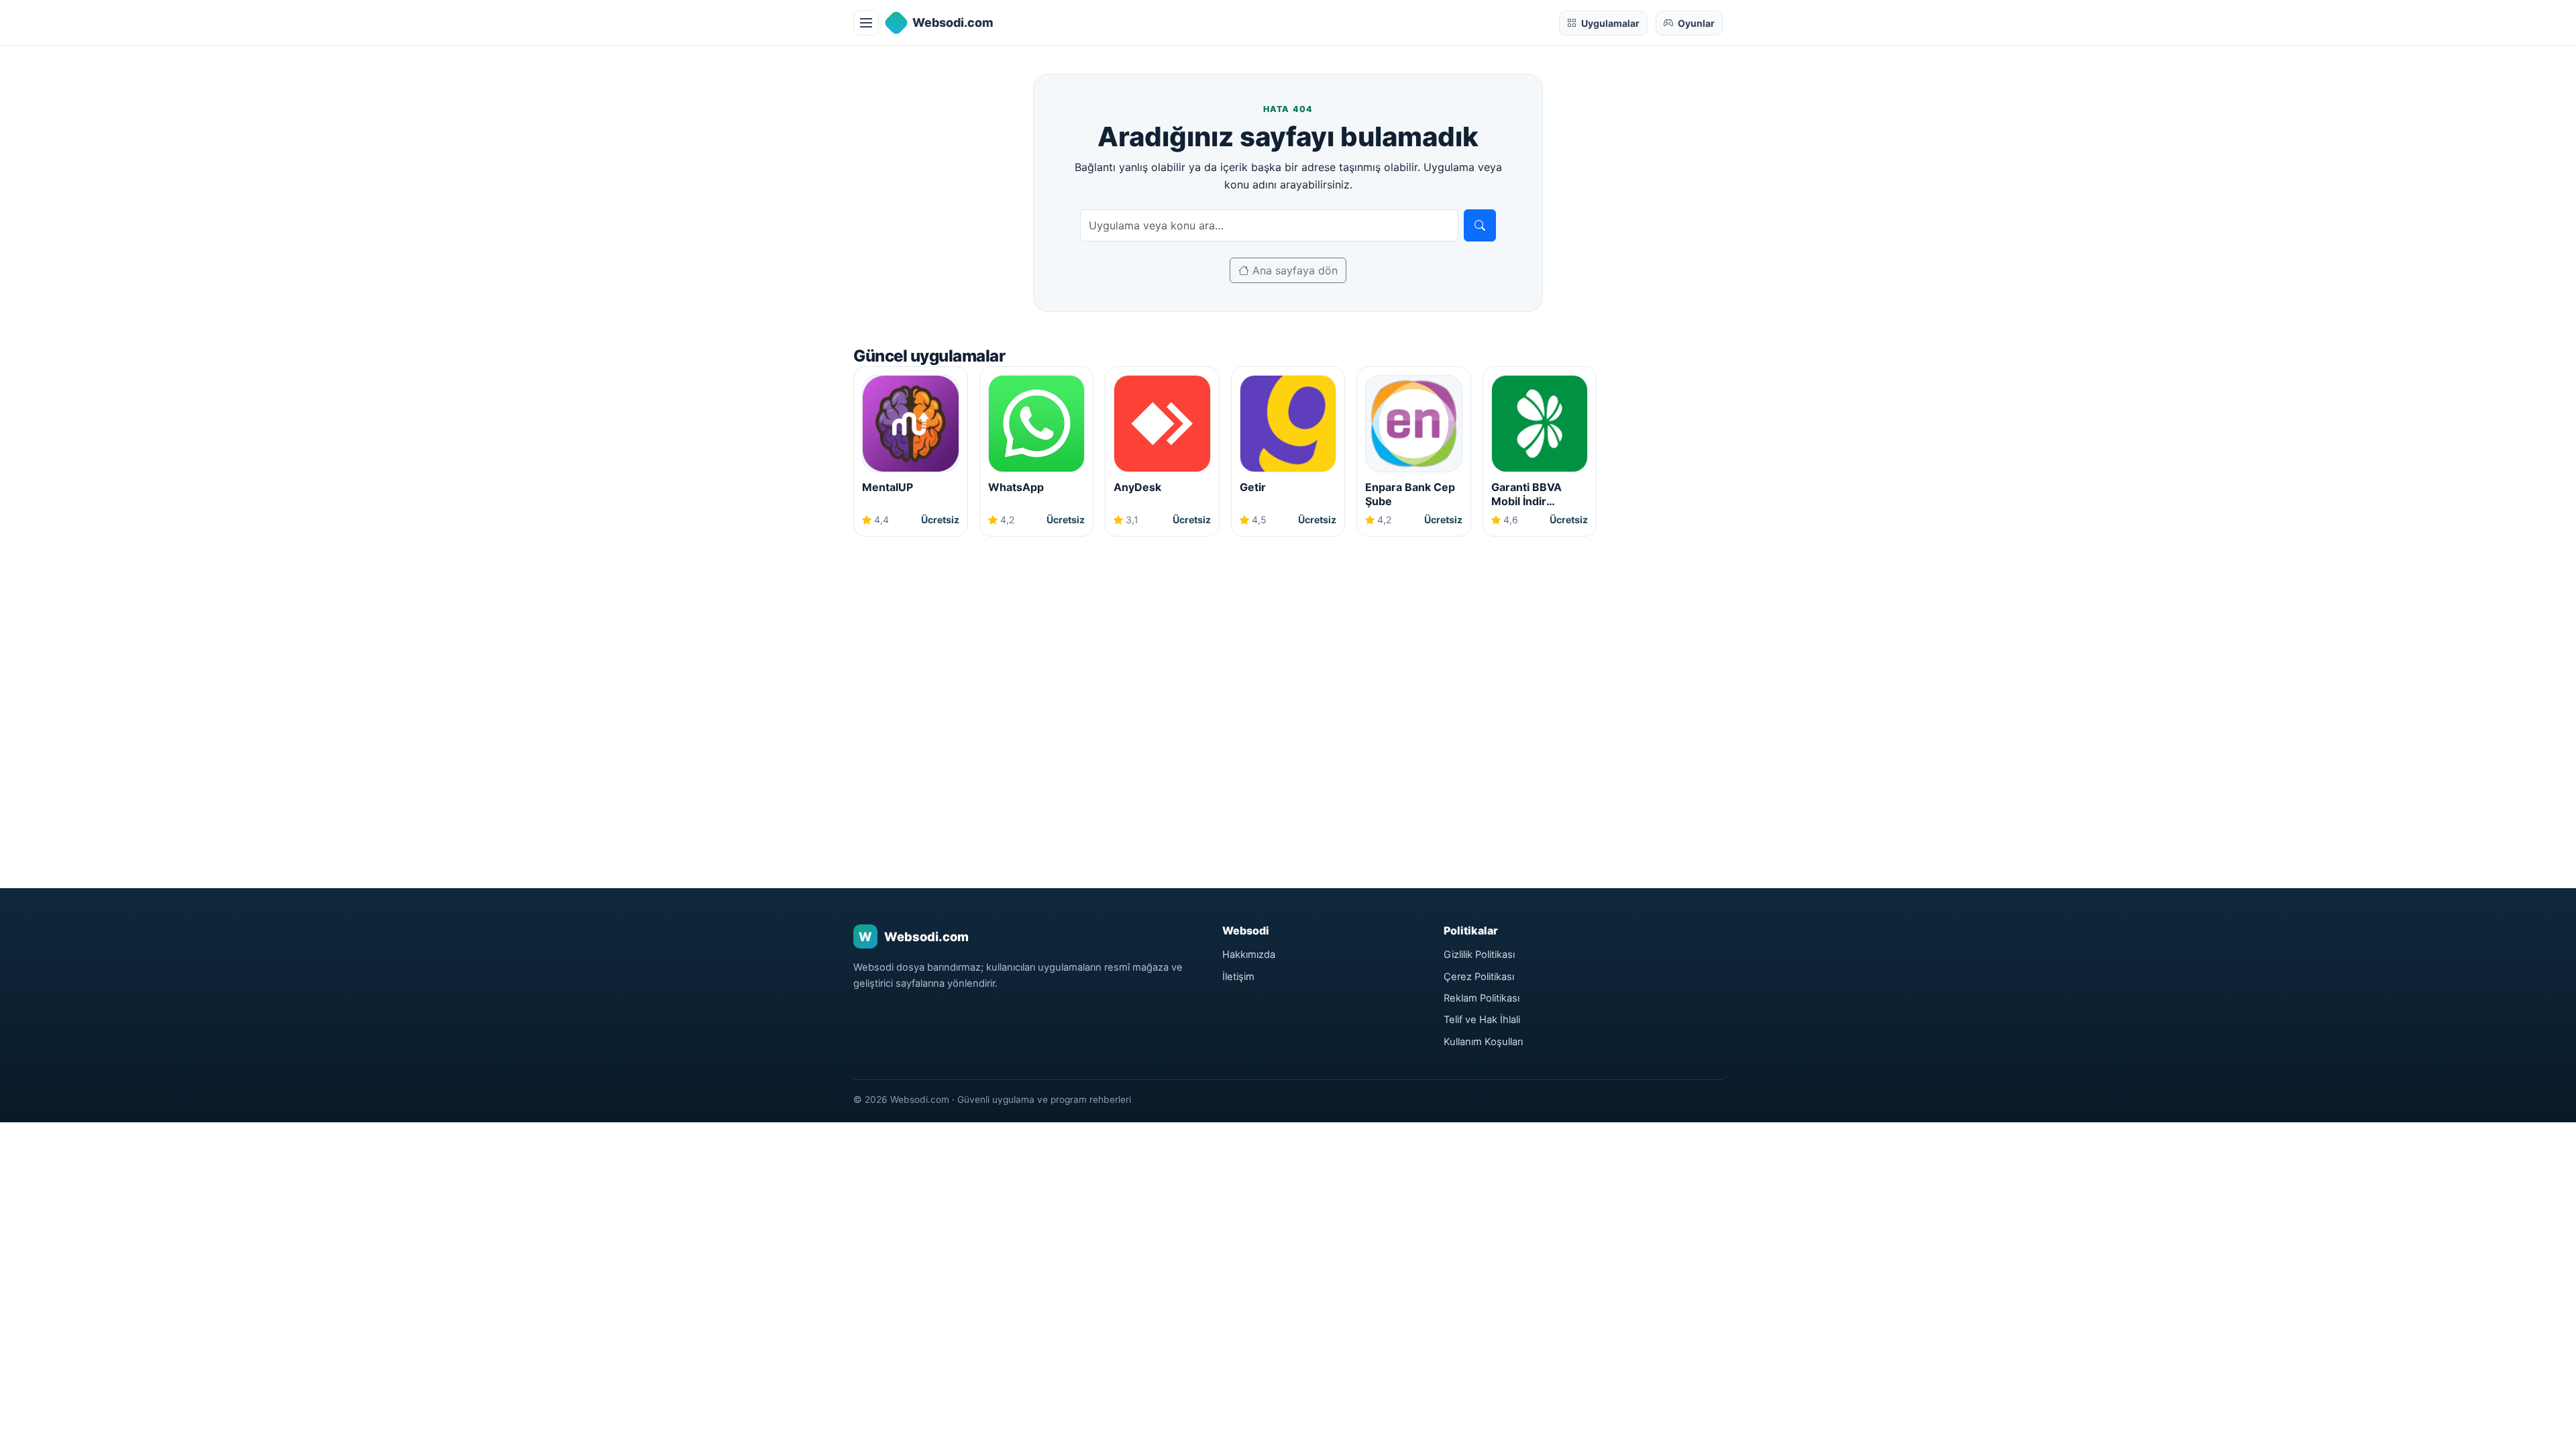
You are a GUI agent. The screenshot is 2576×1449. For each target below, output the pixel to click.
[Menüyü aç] (866, 23)
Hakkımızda (1249, 955)
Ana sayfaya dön (1293, 270)
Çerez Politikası (1479, 977)
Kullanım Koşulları (1483, 1042)
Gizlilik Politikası (1479, 955)
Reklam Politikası (1482, 998)
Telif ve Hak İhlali (1482, 1020)
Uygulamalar (1610, 23)
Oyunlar (1696, 23)
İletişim (1238, 977)
